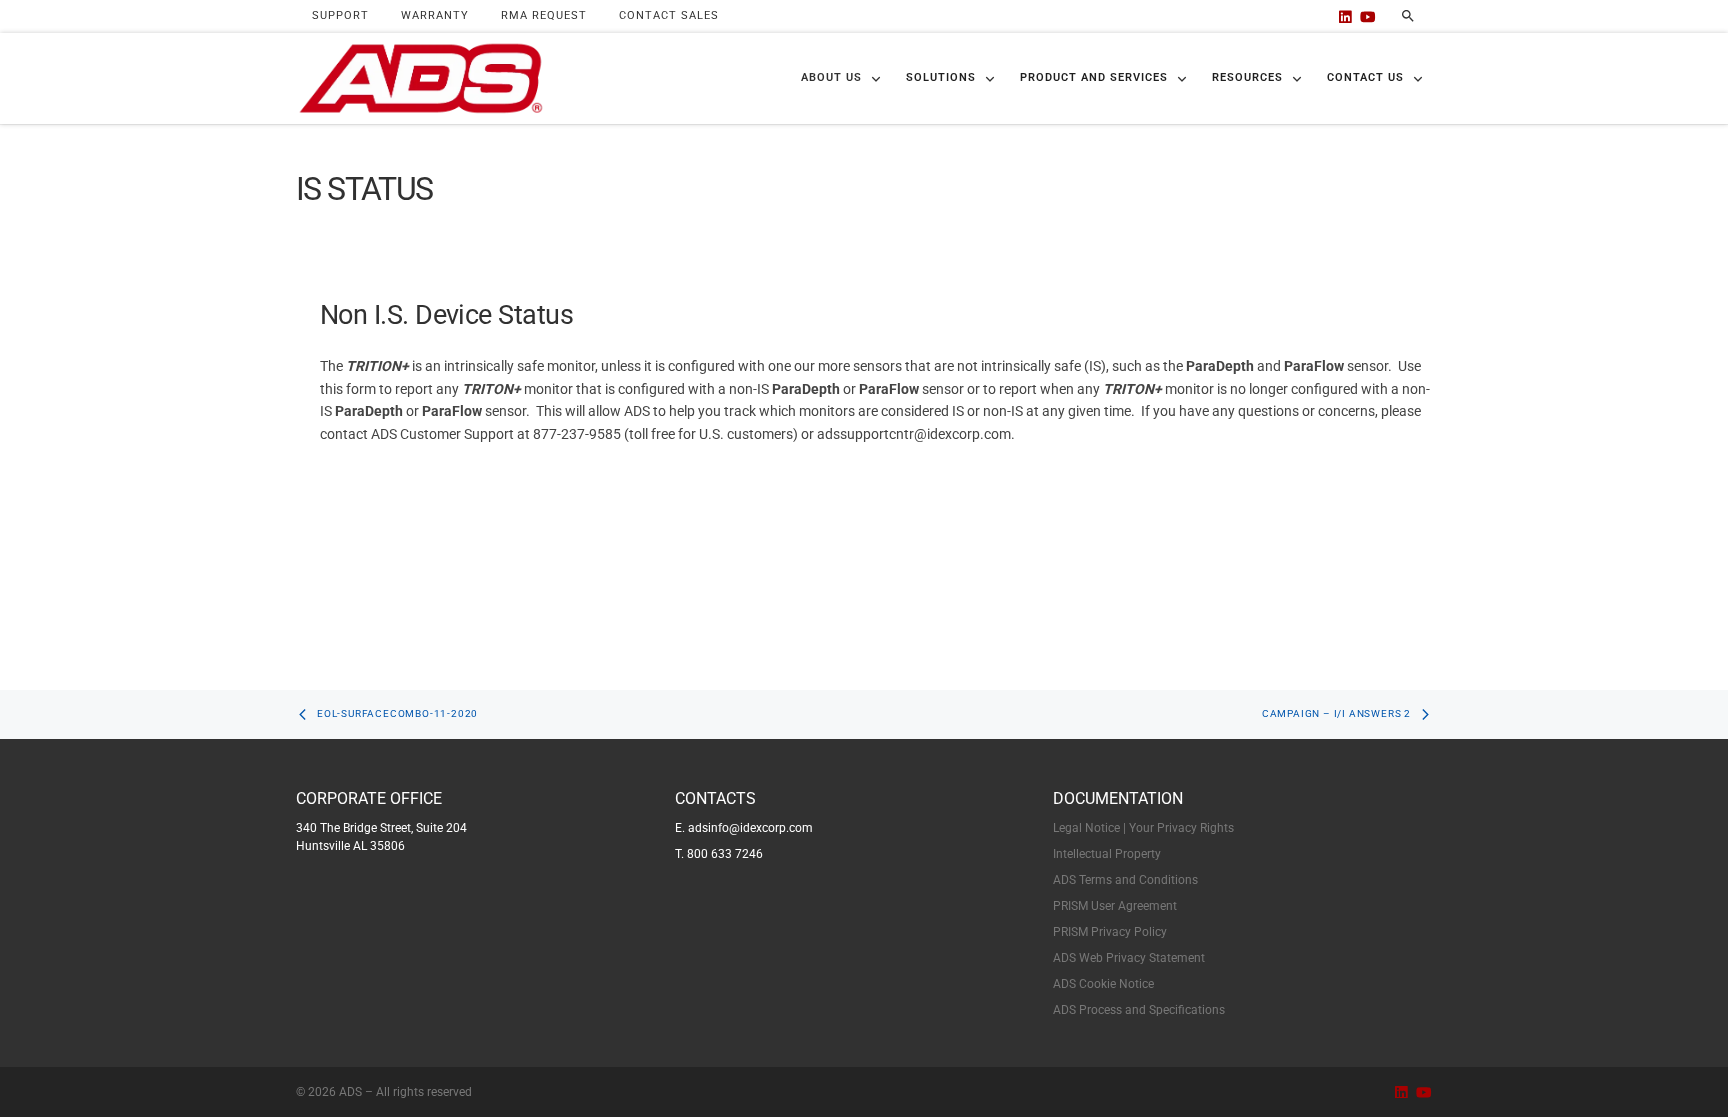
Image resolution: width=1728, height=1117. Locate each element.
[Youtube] (1368, 16)
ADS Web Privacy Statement (1129, 958)
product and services (1094, 77)
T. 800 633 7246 (719, 854)
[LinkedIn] (1345, 16)
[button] (841, 78)
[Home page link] (420, 79)
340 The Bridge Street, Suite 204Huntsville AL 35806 (381, 837)
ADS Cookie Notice (1103, 984)
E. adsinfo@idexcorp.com (744, 828)
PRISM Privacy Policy (1110, 932)
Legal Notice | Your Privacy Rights (1143, 828)
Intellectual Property (1107, 854)
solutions (941, 77)
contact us (1365, 77)
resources (1247, 77)
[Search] (1408, 16)
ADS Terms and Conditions (1125, 880)
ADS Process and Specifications (1139, 1010)
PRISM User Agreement (1115, 906)
